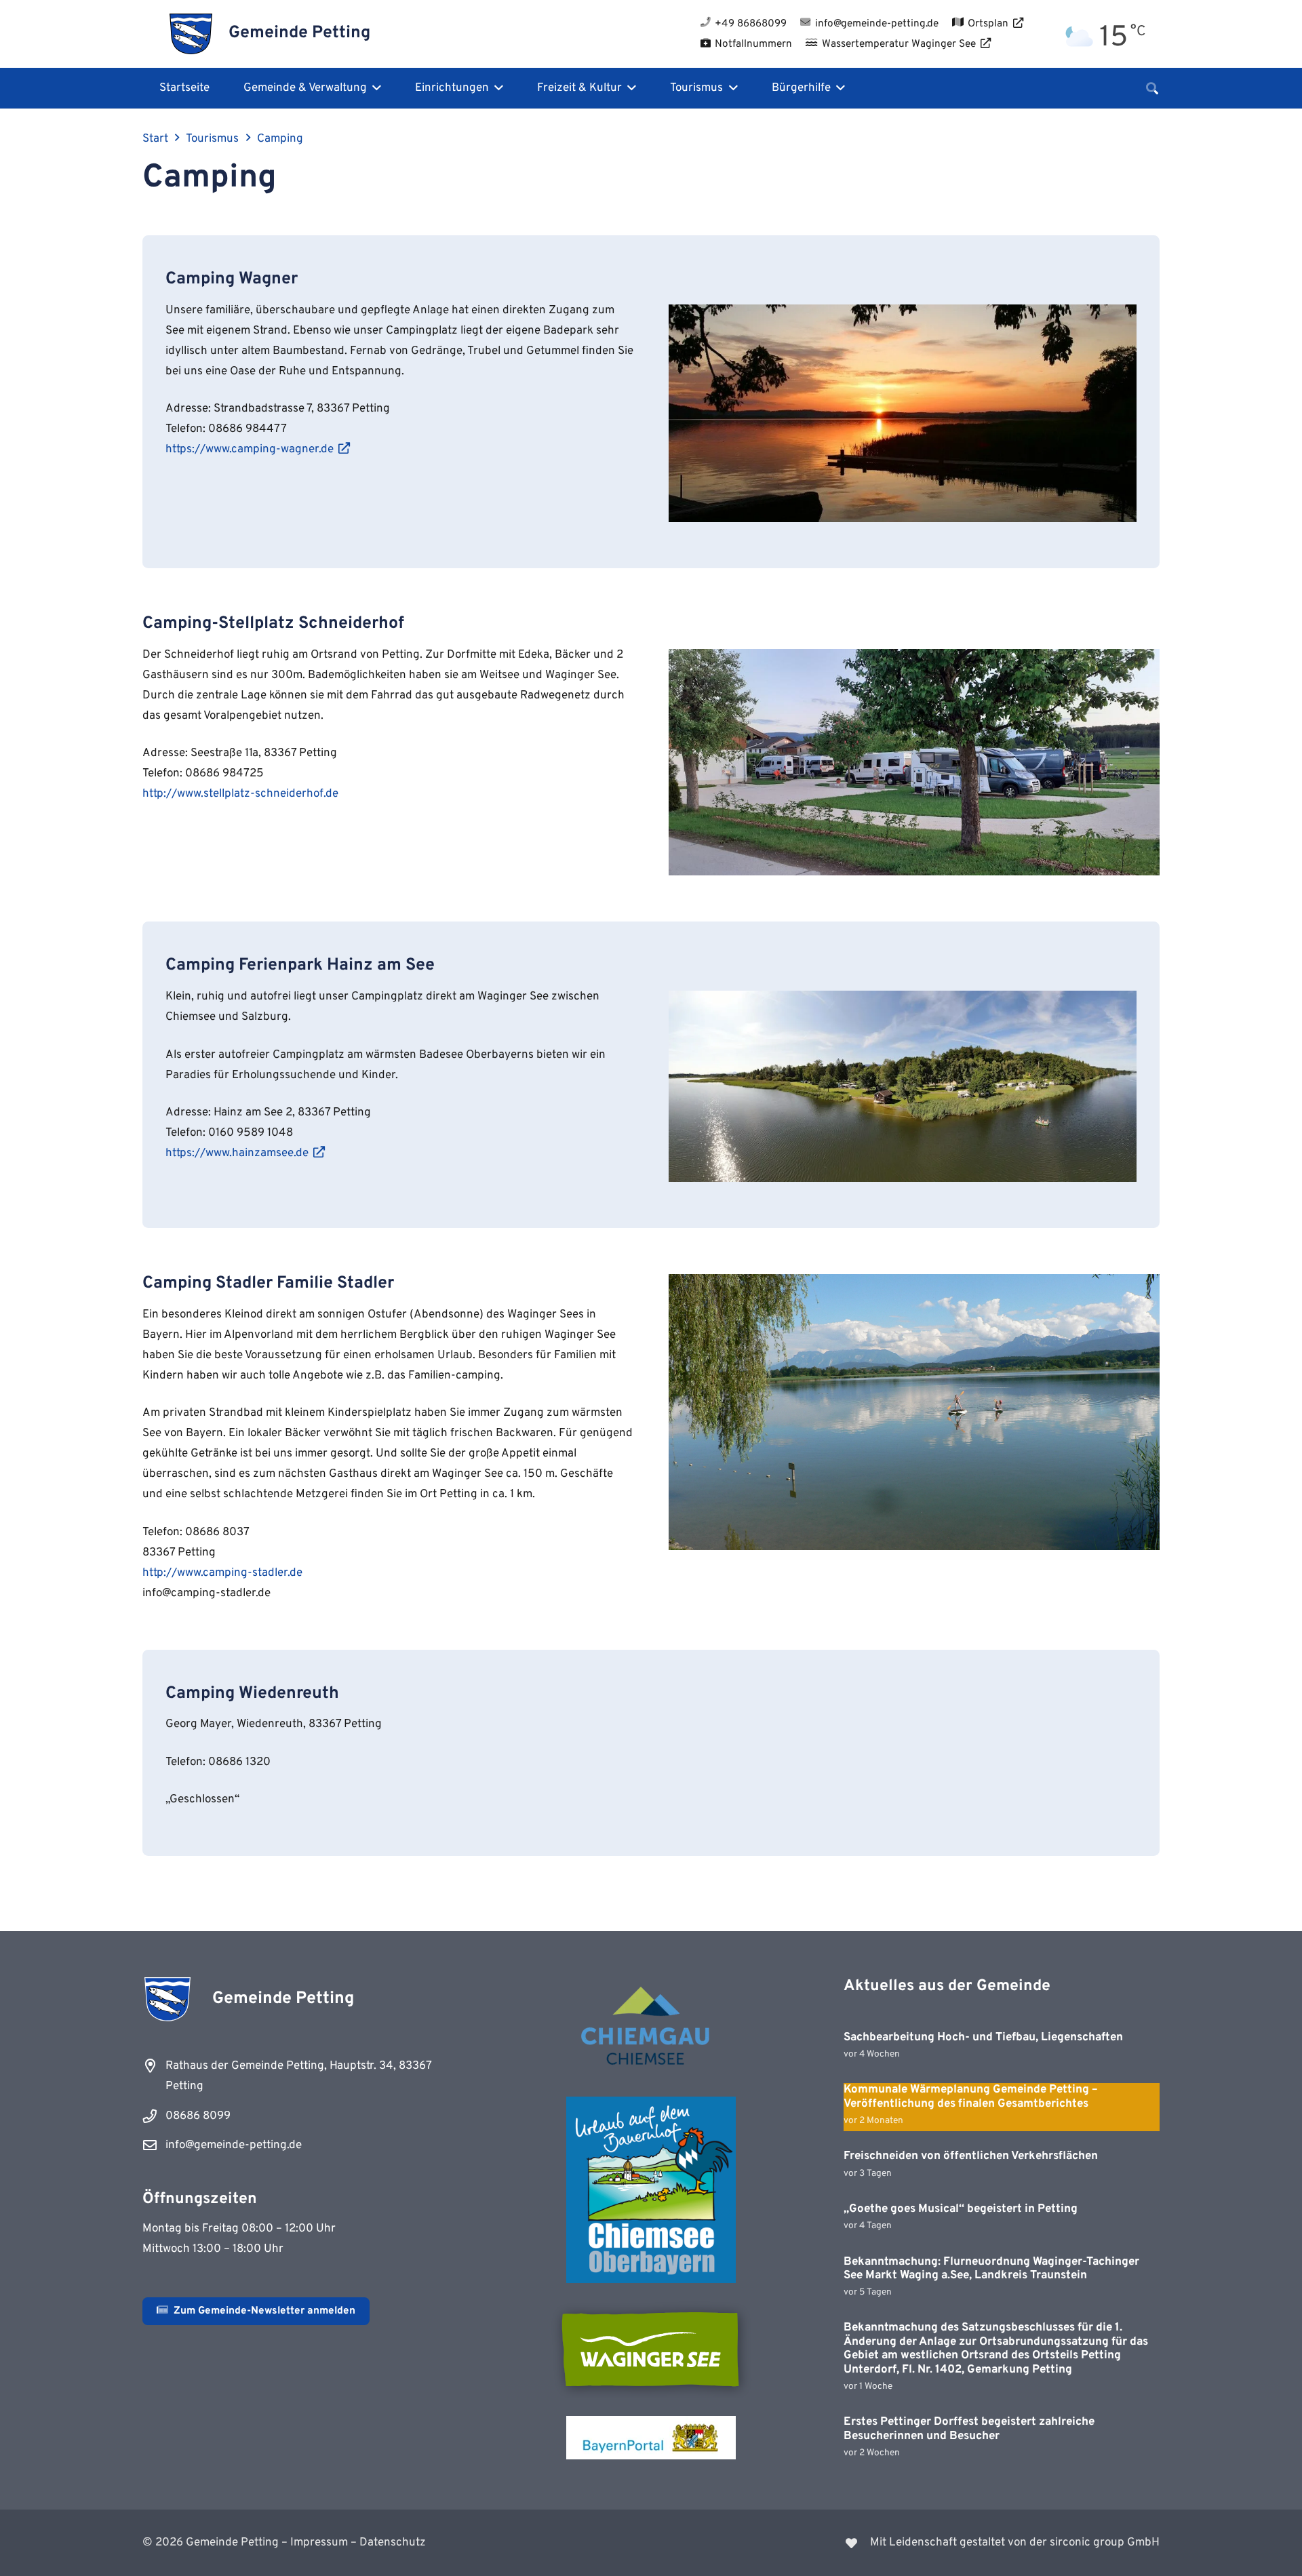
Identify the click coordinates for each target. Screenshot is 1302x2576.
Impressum (319, 2543)
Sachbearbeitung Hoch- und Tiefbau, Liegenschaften (983, 2038)
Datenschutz (393, 2543)
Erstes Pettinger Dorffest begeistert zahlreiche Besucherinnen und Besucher (969, 2429)
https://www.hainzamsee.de (237, 1153)
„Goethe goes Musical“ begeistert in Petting (961, 2209)
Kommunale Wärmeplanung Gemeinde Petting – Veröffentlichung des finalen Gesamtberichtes (971, 2097)
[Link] (914, 2543)
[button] (374, 88)
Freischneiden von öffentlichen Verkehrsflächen (971, 2156)
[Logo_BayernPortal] (651, 2438)
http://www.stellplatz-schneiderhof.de (240, 794)
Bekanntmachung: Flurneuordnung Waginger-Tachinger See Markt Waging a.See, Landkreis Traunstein (991, 2269)
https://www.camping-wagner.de (250, 450)
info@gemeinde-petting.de (234, 2145)
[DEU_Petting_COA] (191, 34)
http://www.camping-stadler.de (222, 1573)
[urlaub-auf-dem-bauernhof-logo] (651, 2190)
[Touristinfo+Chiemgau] (651, 2028)
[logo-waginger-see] (651, 2350)
